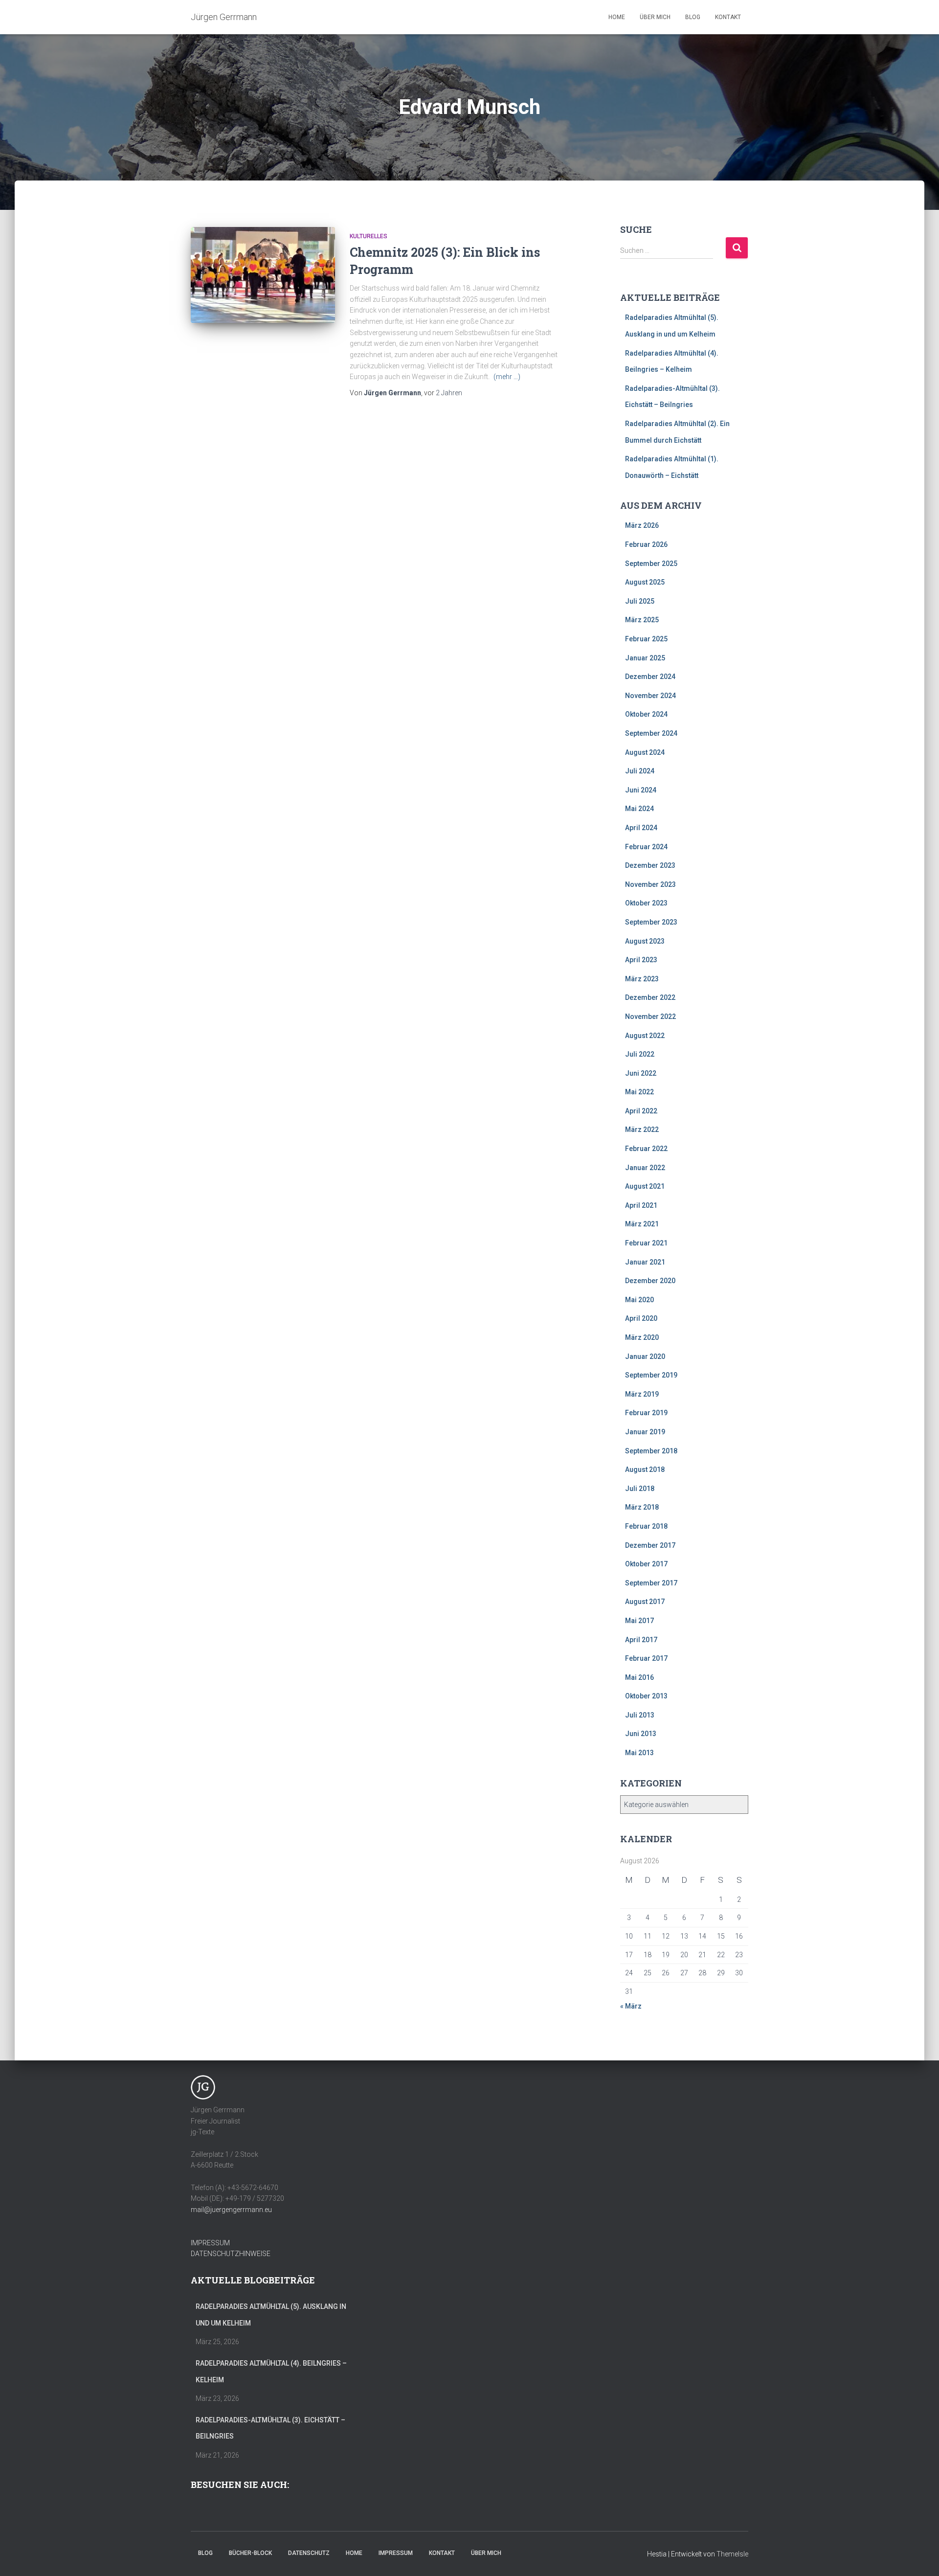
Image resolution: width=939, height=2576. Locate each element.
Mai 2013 (639, 1753)
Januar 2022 (645, 1168)
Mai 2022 (639, 1092)
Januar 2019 (645, 1432)
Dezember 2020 (650, 1281)
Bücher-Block (250, 2553)
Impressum (396, 2553)
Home (617, 17)
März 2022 (642, 1130)
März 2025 (642, 620)
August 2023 (645, 941)
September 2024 (651, 733)
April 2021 (641, 1205)
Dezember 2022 (650, 997)
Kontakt (728, 17)
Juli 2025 (640, 601)
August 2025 (645, 582)
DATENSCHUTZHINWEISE (231, 2254)
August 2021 (645, 1186)
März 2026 (642, 525)
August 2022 (645, 1036)
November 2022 (650, 1017)
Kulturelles (369, 236)
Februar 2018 (646, 1526)
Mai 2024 (639, 809)
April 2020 (641, 1318)
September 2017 (651, 1583)
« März (631, 2006)
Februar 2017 (646, 1658)
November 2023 (650, 884)
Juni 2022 (641, 1073)
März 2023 (642, 979)
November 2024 (650, 696)
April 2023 (641, 960)
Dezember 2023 (650, 865)
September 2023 (651, 922)
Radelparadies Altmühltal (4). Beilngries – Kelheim (271, 2372)
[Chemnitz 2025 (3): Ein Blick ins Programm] (263, 275)
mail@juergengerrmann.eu (231, 2210)
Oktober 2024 (646, 714)
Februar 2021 (646, 1243)
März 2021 (642, 1224)
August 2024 (645, 752)
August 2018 (645, 1469)
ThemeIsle (732, 2554)
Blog (693, 17)
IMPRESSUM (210, 2243)
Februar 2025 (646, 639)
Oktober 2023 (646, 903)
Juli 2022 (640, 1054)
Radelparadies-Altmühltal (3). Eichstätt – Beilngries (270, 2428)
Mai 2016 (639, 1677)
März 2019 (642, 1394)
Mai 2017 (639, 1621)
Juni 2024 (641, 790)
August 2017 (645, 1602)
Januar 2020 (645, 1356)
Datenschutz (309, 2553)
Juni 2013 (641, 1734)
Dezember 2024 (650, 677)
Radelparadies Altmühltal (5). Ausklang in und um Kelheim (271, 2315)
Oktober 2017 (646, 1564)
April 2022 (641, 1111)
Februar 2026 (646, 544)
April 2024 (641, 828)
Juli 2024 (640, 771)
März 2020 (642, 1337)
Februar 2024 (646, 847)
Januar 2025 (645, 658)
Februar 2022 (646, 1149)
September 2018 (651, 1451)
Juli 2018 (640, 1489)
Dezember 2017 (650, 1545)
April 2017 (641, 1640)
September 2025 (651, 564)
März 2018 (642, 1507)
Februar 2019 (646, 1413)
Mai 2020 (639, 1300)
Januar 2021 (645, 1262)
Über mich (655, 17)
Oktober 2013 (646, 1696)
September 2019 (651, 1375)
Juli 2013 (640, 1715)
